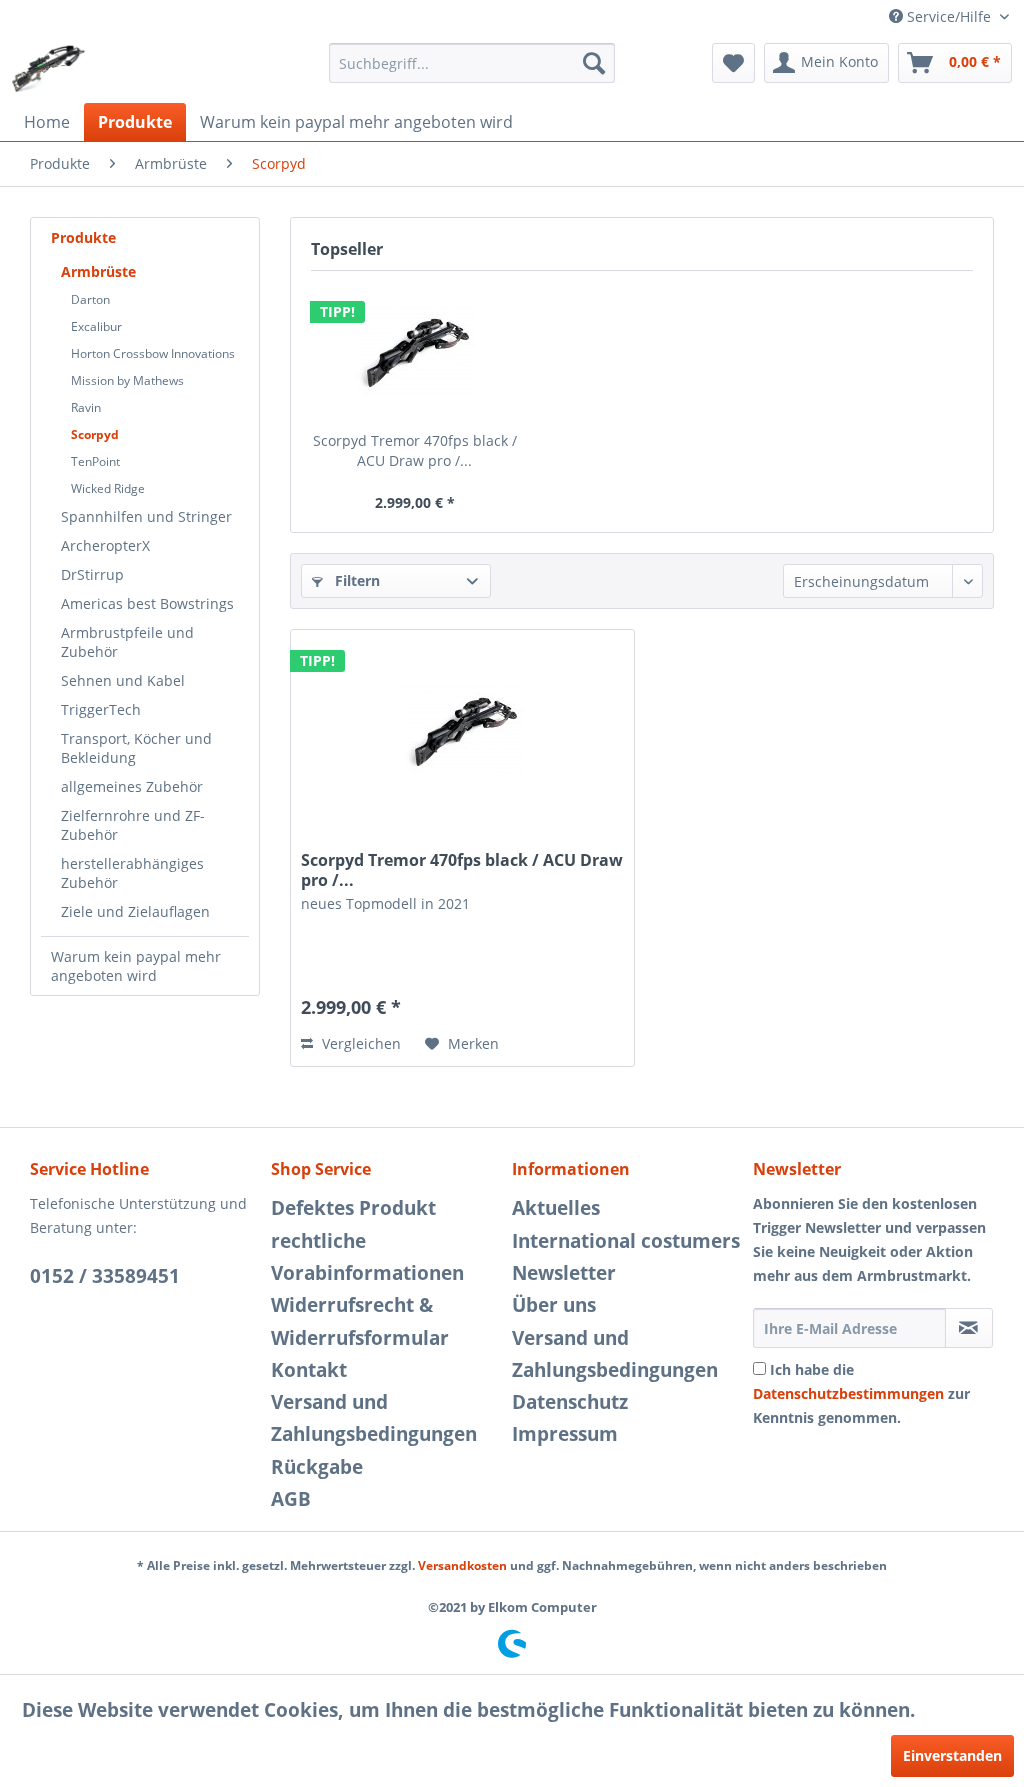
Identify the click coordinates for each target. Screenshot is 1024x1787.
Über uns (554, 1305)
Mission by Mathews (127, 380)
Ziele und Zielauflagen (135, 911)
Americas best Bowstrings (147, 603)
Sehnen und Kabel (123, 680)
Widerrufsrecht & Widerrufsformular (360, 1321)
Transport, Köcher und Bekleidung (136, 748)
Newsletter (564, 1273)
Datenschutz (570, 1402)
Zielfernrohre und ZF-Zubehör (133, 825)
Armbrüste (98, 271)
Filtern (355, 580)
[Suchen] (594, 63)
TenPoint (95, 461)
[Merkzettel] (733, 63)
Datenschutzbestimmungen (848, 1393)
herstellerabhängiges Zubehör (132, 873)
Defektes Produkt (353, 1208)
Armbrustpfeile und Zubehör (127, 642)
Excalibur (96, 326)
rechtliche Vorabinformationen (367, 1257)
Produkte (83, 237)
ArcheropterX (105, 545)
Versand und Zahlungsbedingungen (374, 1418)
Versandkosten (462, 1565)
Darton (90, 299)
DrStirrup (92, 574)
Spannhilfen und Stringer (146, 516)
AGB (291, 1499)
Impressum (565, 1434)
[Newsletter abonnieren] (969, 1328)
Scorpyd (95, 434)
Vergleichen (359, 1043)
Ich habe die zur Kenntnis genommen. (861, 1393)
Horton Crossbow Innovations (153, 353)
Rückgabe (317, 1467)
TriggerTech (101, 709)
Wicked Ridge (108, 488)
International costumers (626, 1241)
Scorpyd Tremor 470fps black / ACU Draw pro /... (415, 450)
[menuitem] (472, 63)
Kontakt (309, 1370)
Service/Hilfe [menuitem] (949, 16)
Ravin (86, 407)
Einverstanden (952, 1755)
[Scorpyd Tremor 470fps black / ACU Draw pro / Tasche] (414, 351)
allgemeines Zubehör (132, 786)
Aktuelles (556, 1208)
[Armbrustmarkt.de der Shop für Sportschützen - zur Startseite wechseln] (49, 68)
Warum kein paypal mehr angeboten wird (136, 966)
